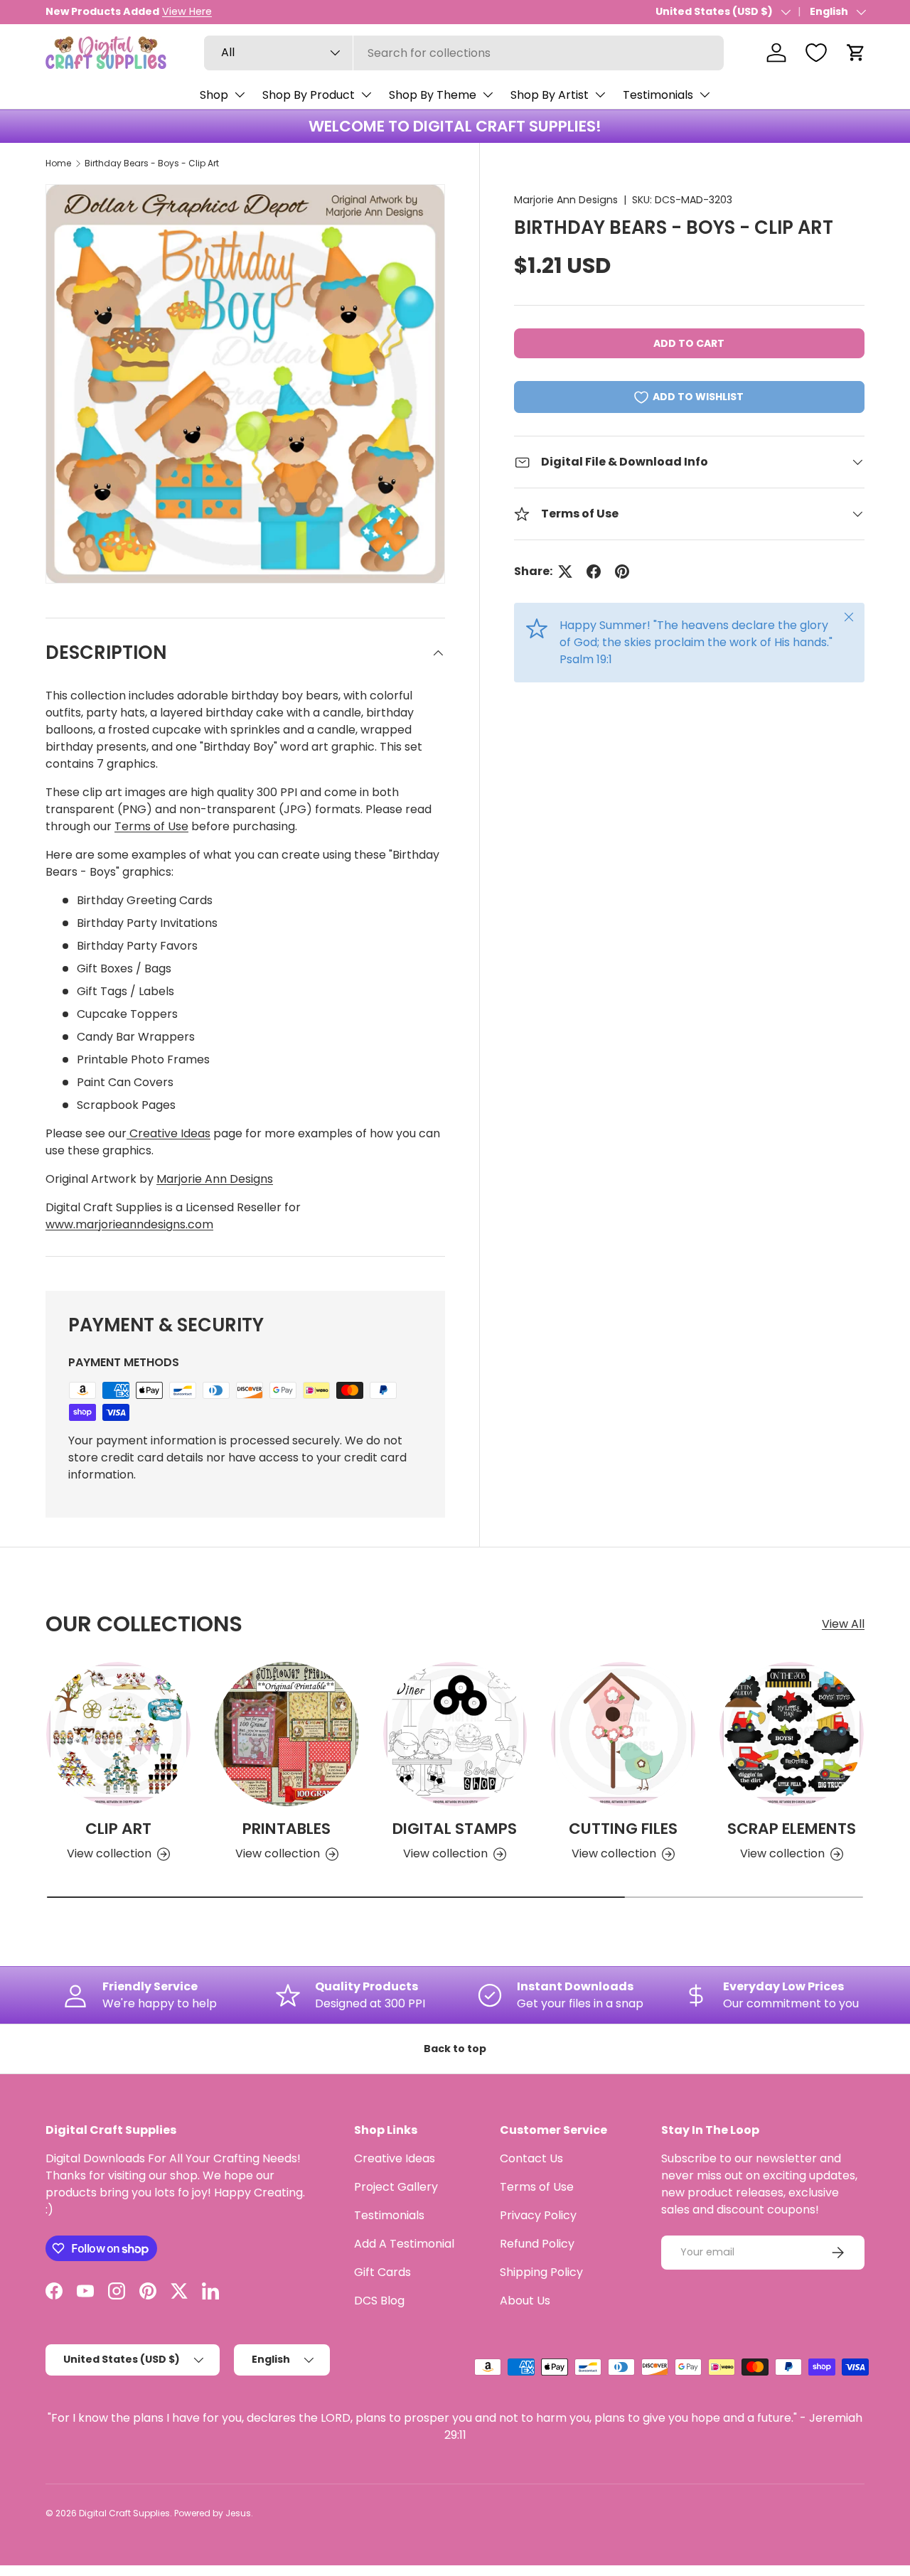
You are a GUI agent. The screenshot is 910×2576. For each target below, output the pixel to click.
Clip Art (118, 1829)
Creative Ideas (168, 1133)
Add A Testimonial (404, 2244)
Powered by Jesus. (214, 2513)
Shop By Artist (550, 95)
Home (58, 163)
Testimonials (658, 95)
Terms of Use (151, 826)
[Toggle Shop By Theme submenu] (488, 95)
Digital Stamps (455, 1829)
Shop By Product (309, 95)
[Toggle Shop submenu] (240, 95)
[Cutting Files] (623, 1734)
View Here (187, 11)
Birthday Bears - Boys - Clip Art (152, 163)
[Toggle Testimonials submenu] (705, 95)
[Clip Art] (118, 1734)
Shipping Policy (541, 2272)
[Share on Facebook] (594, 571)
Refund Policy (537, 2244)
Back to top (455, 2049)
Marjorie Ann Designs (566, 200)
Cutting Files (623, 1829)
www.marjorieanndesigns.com (129, 1224)
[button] (856, 53)
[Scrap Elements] (792, 1734)
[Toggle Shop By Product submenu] (366, 95)
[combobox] (464, 53)
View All (843, 1624)
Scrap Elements (792, 1829)
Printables (287, 1829)
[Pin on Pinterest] (622, 571)
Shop (214, 95)
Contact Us (531, 2158)
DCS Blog (379, 2301)
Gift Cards (382, 2272)
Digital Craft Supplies (124, 2513)
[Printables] (287, 1734)
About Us (525, 2301)
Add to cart (689, 343)
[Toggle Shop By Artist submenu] (600, 95)
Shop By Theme (433, 95)
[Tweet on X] (565, 571)
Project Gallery (396, 2187)
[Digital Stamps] (455, 1734)
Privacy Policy (538, 2215)
